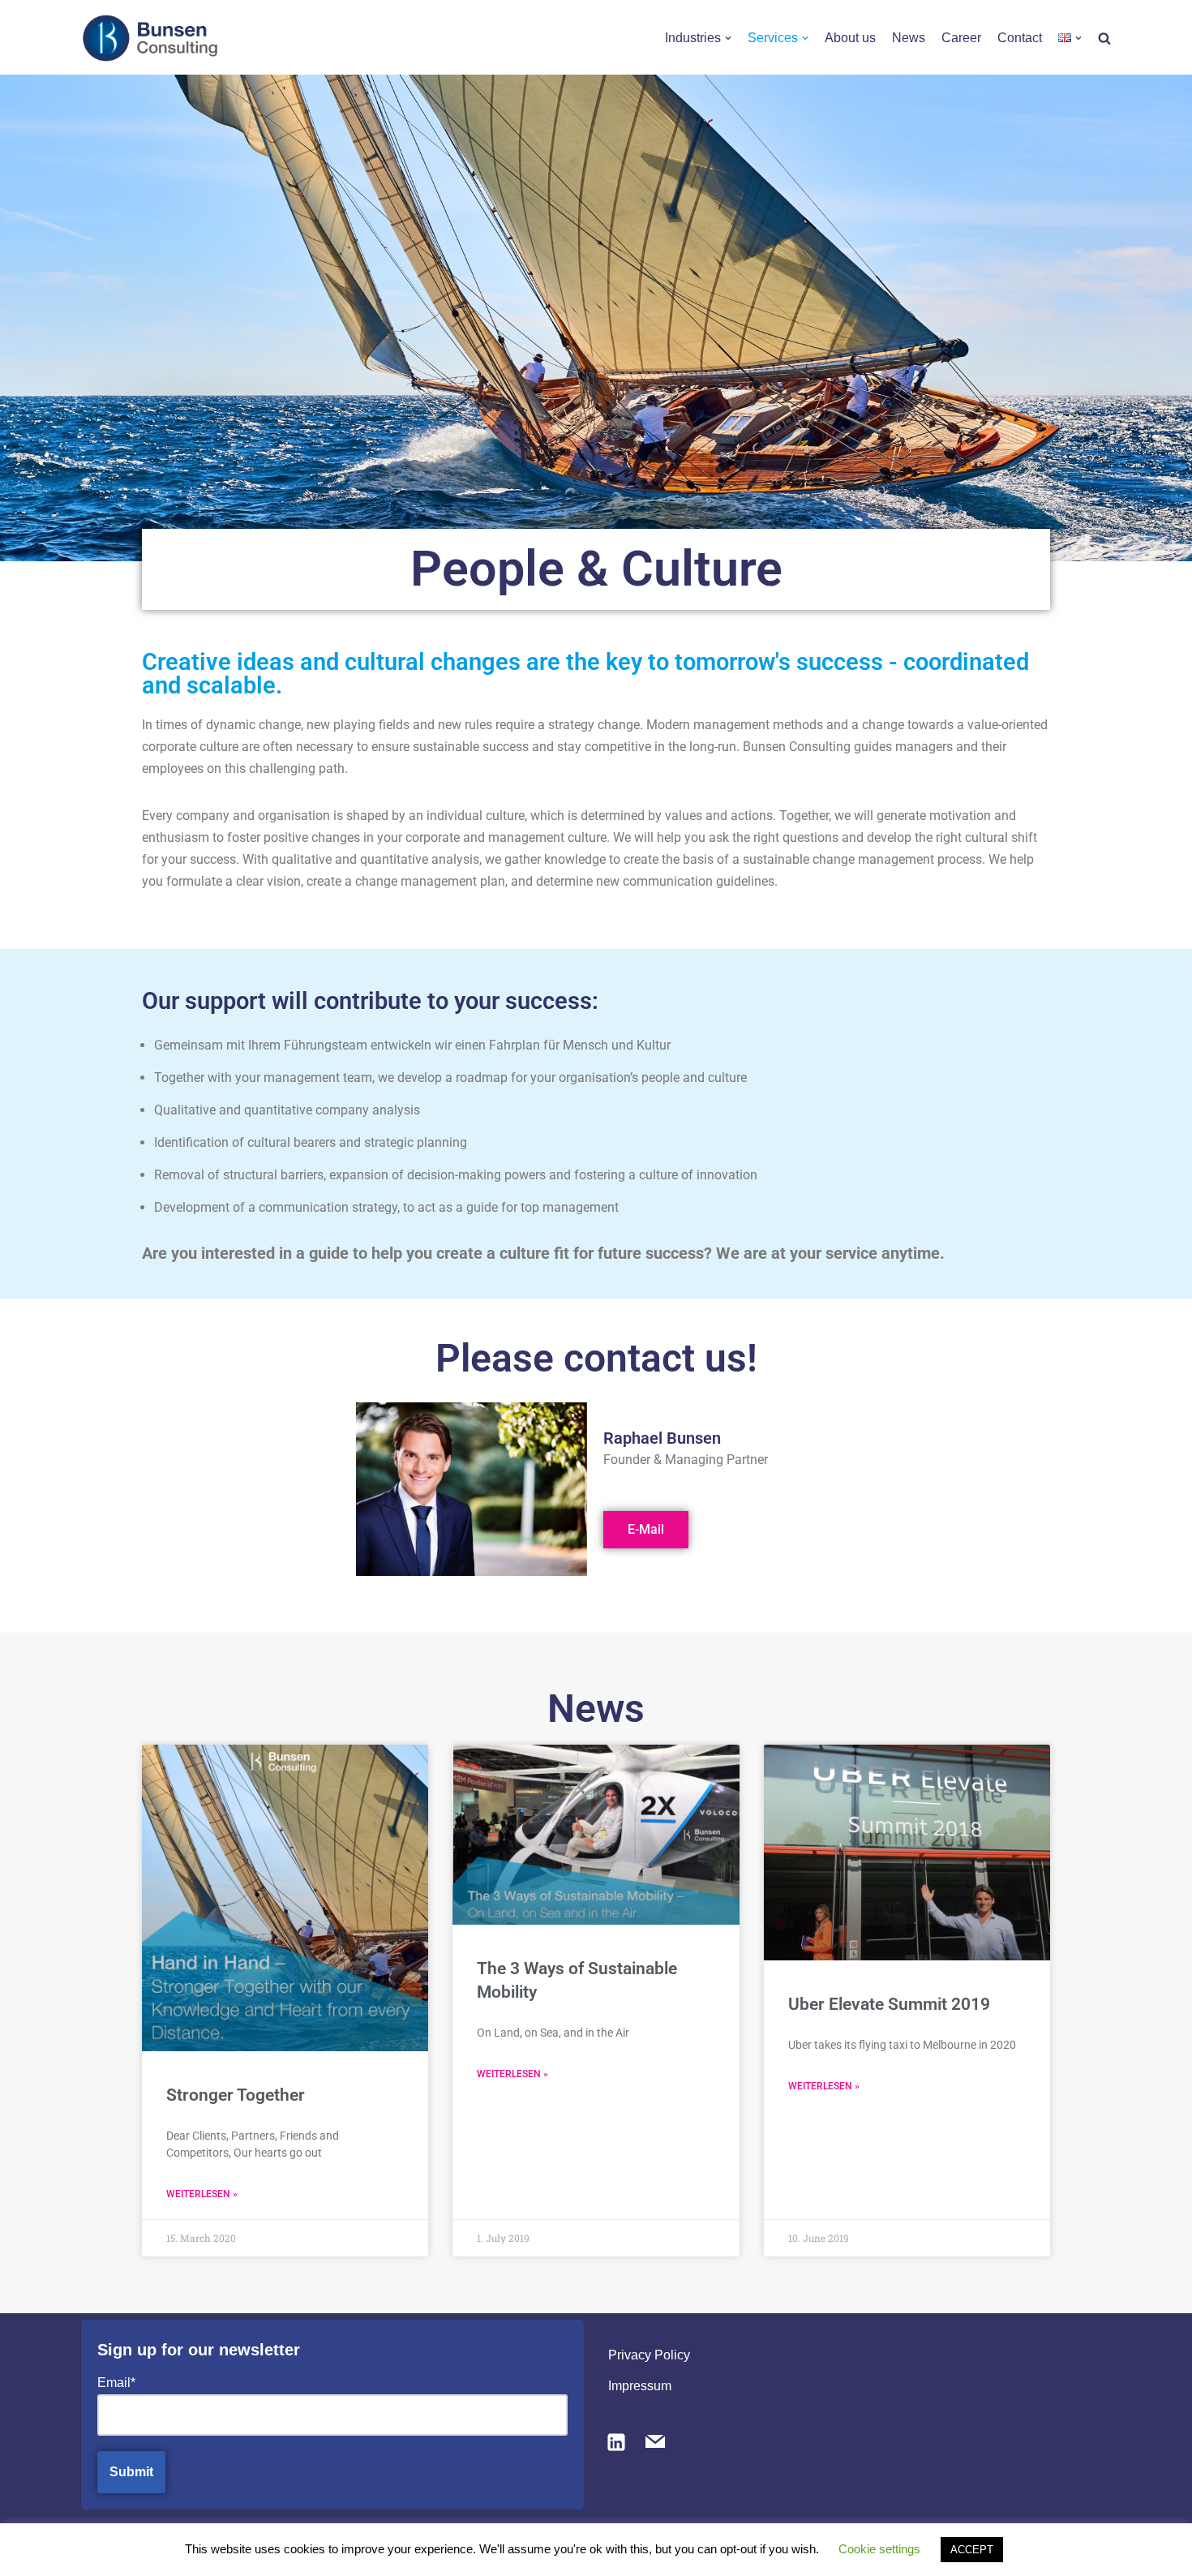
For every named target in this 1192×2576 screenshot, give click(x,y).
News (909, 38)
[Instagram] (616, 2441)
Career (961, 38)
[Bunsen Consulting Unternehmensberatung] (150, 38)
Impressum (640, 2386)
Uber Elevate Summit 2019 (889, 2004)
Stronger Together (236, 2095)
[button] (728, 38)
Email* (116, 2383)
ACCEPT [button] (972, 2550)
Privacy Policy (649, 2355)
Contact (1020, 38)
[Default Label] (655, 2441)
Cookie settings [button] (879, 2549)
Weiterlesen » (202, 2194)
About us (850, 38)
